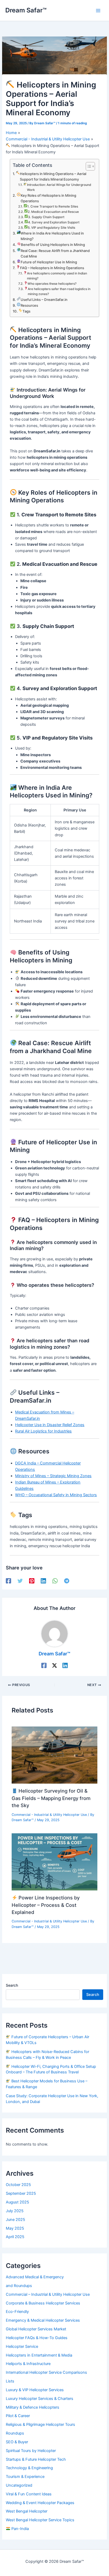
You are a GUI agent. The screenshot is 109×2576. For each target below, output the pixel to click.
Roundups (15, 2433)
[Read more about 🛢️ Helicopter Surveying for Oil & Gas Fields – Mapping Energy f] (54, 1755)
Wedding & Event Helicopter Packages (40, 2503)
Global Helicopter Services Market (36, 2329)
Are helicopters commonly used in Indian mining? (57, 276)
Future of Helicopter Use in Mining (49, 262)
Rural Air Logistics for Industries (43, 1431)
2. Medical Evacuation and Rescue (53, 212)
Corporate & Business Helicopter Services (43, 2303)
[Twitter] (20, 1581)
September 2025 (21, 2193)
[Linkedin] (43, 1581)
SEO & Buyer (17, 2442)
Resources (29, 305)
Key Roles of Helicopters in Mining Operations (48, 198)
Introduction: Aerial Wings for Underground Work (59, 187)
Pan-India (20, 2529)
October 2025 (18, 2185)
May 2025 (15, 2228)
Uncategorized (19, 2485)
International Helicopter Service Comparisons (46, 2372)
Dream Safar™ (26, 10)
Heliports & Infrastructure (28, 2364)
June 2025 (15, 2220)
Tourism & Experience (25, 2477)
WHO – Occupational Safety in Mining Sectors (56, 1495)
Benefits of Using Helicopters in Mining (53, 245)
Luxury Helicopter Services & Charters (40, 2399)
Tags (26, 311)
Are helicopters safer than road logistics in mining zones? (59, 291)
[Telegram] (67, 1581)
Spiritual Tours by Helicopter (31, 2451)
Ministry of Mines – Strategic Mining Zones (53, 1476)
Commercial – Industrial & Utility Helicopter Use (48, 2294)
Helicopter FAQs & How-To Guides (37, 2338)
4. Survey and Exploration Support (54, 222)
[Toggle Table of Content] (88, 166)
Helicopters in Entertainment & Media (39, 2355)
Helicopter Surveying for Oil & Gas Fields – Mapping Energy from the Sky (51, 1798)
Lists (10, 2381)
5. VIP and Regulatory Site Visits (51, 228)
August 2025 (17, 2202)
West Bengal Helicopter (27, 2511)
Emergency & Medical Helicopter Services (43, 2320)
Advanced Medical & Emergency (35, 2277)
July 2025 (15, 2211)
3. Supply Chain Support (46, 217)
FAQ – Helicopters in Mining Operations (52, 268)
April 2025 (15, 2237)
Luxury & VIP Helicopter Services (35, 2390)
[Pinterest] (32, 1581)
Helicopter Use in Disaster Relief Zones (50, 1425)
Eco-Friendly (17, 2312)
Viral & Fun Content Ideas (29, 2494)
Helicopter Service (22, 2347)
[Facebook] (8, 1581)
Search (12, 1985)
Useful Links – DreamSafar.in (44, 300)
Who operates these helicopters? (52, 284)
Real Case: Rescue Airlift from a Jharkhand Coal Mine (55, 253)
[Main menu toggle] (98, 11)
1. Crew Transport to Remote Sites (53, 206)
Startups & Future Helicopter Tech (36, 2459)
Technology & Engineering (29, 2468)
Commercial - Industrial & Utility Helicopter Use (49, 1815)
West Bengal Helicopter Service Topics (40, 2520)
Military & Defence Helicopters (33, 2407)
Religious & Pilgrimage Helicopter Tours (40, 2425)
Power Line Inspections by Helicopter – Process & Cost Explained (46, 1905)
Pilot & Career (18, 2416)
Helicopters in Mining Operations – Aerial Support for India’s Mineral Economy (53, 176)
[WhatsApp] (55, 1581)
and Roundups (19, 2286)
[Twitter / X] (54, 1665)
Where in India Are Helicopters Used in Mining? (52, 236)
